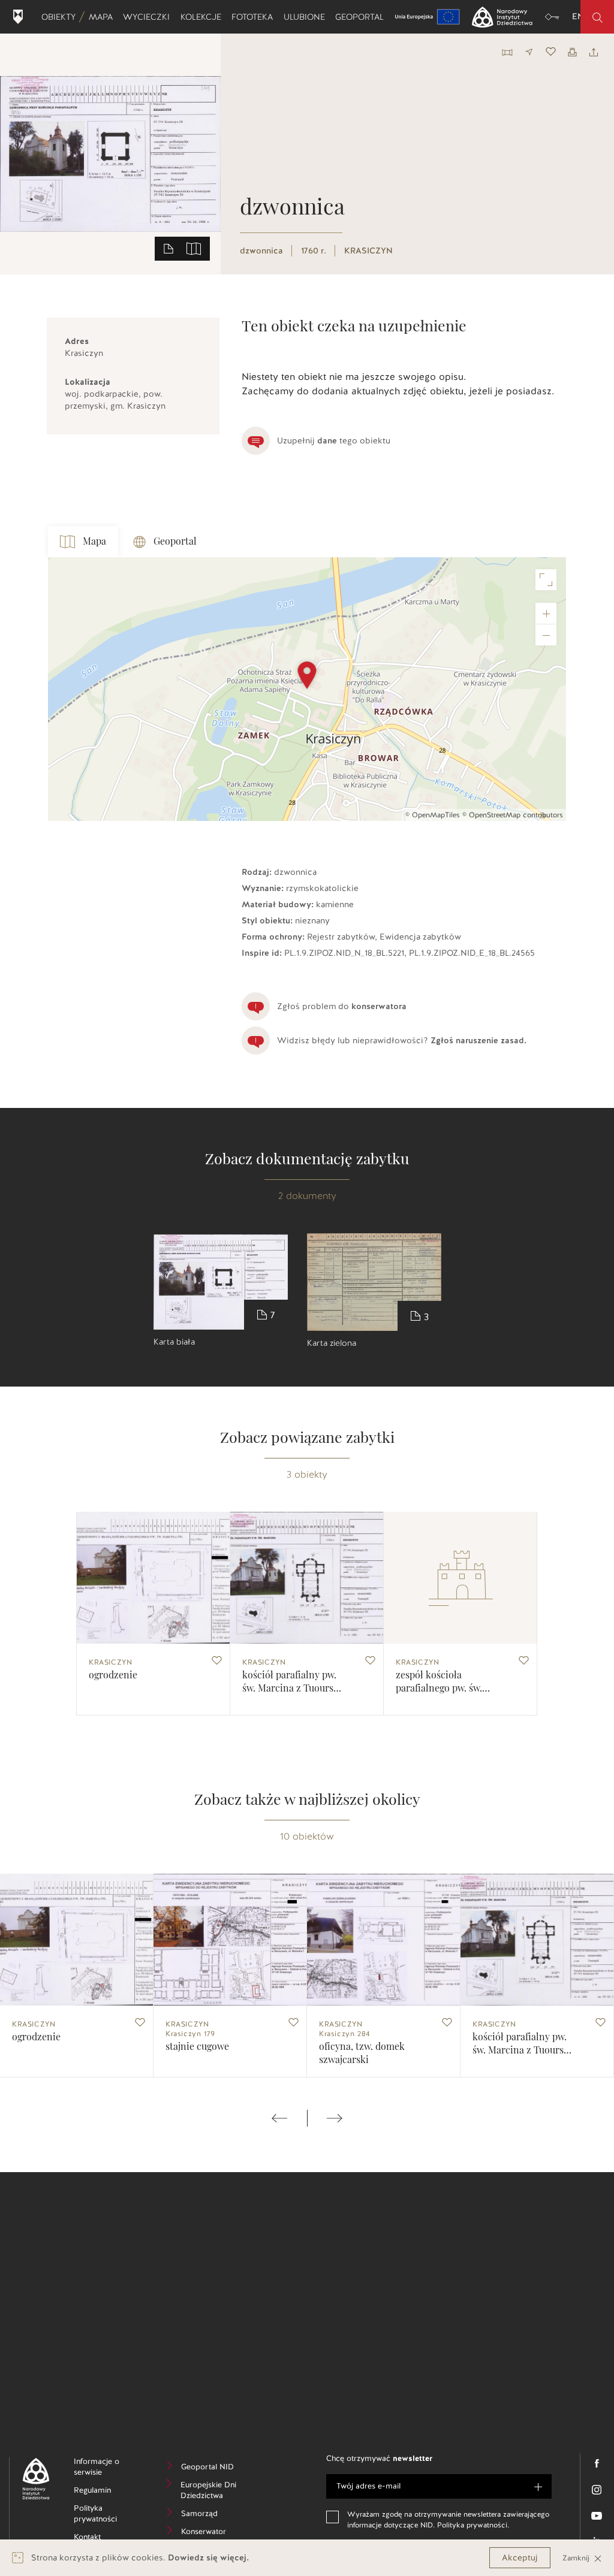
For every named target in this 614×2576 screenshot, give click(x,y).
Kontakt (105, 2539)
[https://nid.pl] (31, 2479)
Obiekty (61, 17)
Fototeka (255, 17)
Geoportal (362, 17)
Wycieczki (149, 17)
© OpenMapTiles (433, 815)
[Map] (307, 689)
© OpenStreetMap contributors (513, 815)
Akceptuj (520, 2558)
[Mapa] (194, 248)
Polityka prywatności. (473, 2525)
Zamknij (577, 2558)
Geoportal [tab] (175, 542)
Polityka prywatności (107, 2515)
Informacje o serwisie (107, 2469)
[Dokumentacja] (168, 248)
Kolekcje (203, 17)
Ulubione (306, 17)
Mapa (103, 17)
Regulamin (107, 2492)
